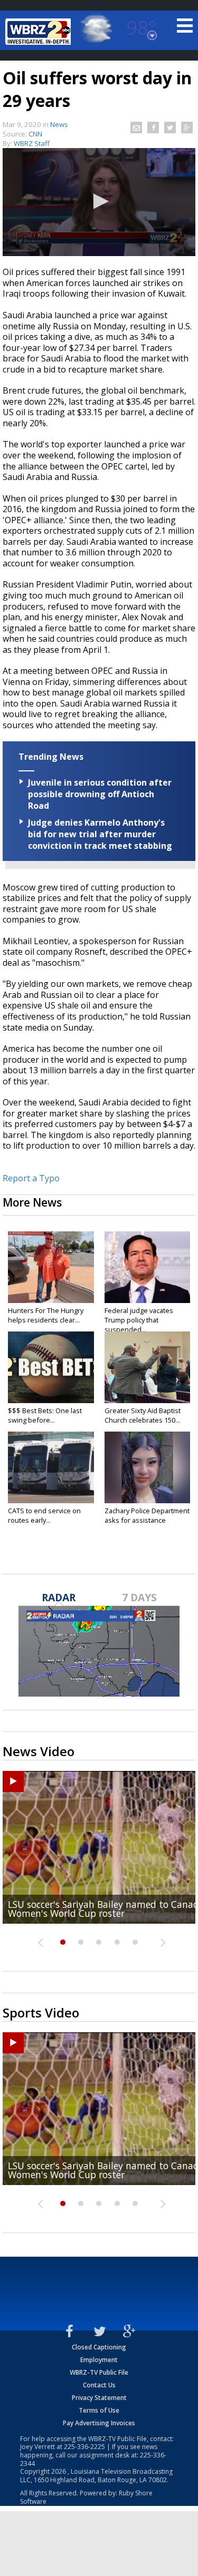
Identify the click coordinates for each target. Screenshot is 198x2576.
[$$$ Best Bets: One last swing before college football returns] (51, 1367)
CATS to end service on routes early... (44, 1515)
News (59, 124)
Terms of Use (99, 2410)
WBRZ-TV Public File (99, 2372)
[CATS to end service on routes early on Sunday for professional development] (51, 1467)
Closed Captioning (99, 2347)
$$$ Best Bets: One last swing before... (45, 1415)
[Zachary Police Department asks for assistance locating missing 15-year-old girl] (148, 1467)
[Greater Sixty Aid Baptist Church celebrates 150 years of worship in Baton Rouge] (148, 1367)
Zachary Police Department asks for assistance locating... (147, 1520)
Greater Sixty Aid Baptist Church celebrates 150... (143, 1415)
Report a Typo (31, 1178)
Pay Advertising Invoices (99, 2423)
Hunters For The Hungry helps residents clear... (46, 1315)
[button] (99, 201)
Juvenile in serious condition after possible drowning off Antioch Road (100, 794)
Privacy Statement (99, 2398)
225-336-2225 (84, 2447)
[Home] (40, 32)
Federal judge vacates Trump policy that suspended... (139, 1320)
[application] (99, 202)
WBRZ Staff (32, 143)
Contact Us (99, 2385)
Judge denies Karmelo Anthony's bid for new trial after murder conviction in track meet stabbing (100, 834)
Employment (99, 2360)
